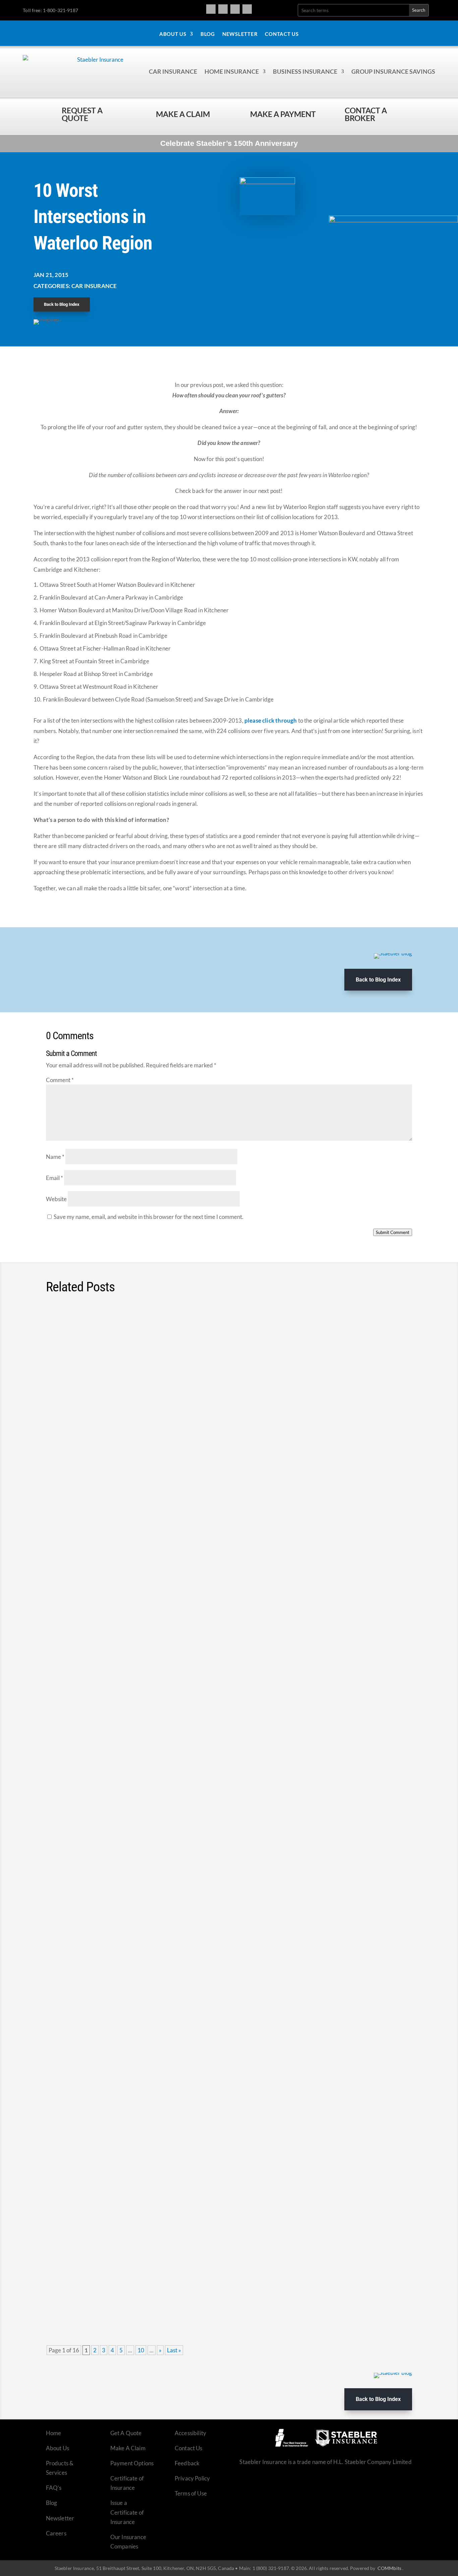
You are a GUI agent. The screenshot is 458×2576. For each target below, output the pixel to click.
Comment (60, 1080)
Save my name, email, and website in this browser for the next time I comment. (149, 1217)
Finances (131, 1449)
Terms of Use (191, 2493)
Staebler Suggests (209, 1449)
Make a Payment (283, 114)
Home (54, 2433)
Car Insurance (173, 71)
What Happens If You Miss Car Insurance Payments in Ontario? (158, 2059)
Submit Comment (393, 1232)
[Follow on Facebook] (211, 9)
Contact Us (282, 34)
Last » (174, 2350)
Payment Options (132, 2463)
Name (55, 1157)
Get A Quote (126, 2433)
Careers (56, 2533)
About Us (173, 34)
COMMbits (389, 2568)
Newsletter (240, 34)
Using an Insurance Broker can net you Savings (131, 2163)
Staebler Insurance (165, 1449)
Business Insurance (305, 71)
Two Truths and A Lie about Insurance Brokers (130, 2266)
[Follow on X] (235, 9)
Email (54, 1178)
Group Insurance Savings (393, 71)
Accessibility (190, 2433)
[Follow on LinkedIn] (247, 9)
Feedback (187, 2463)
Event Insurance (136, 2175)
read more (390, 1379)
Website (56, 1199)
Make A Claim (128, 2448)
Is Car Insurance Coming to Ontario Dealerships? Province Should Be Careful (181, 1851)
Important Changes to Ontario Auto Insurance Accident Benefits (159, 1540)
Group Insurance (139, 1656)
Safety (143, 1345)
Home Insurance (232, 71)
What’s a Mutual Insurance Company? (115, 1955)
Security (146, 1760)
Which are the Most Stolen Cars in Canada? (125, 1747)
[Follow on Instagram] (223, 9)
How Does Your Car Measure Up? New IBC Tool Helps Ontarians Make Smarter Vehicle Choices (212, 1436)
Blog (208, 34)
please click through (271, 720)
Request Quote (7, 2531)
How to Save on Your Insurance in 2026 (118, 1643)
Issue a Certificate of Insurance (127, 2512)
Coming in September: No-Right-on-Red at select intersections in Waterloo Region (188, 1332)
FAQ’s (54, 2488)
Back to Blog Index (62, 304)
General (174, 1968)
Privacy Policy (192, 2478)
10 (141, 2350)
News (127, 1345)
